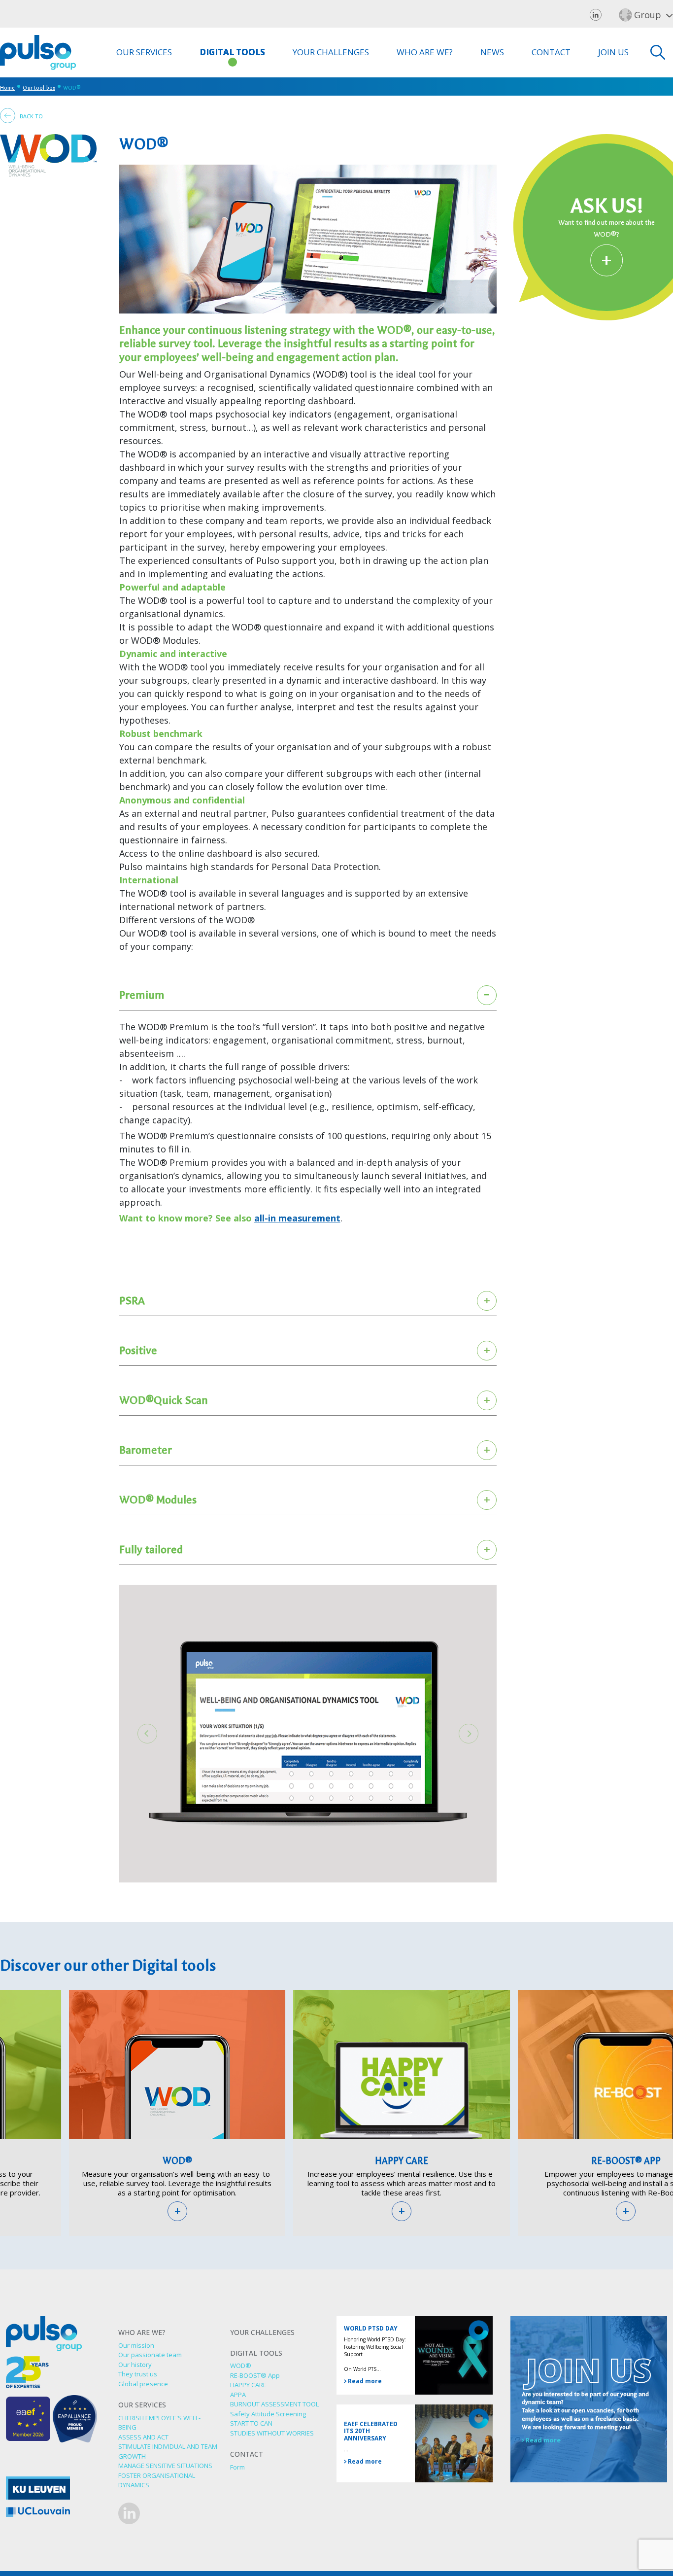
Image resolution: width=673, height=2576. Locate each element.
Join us (613, 52)
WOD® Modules (158, 1500)
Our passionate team (150, 2355)
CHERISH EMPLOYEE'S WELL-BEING (159, 2423)
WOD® (177, 2161)
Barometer (146, 1450)
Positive (138, 1350)
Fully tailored (151, 1549)
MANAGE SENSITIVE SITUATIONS (165, 2466)
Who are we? (425, 52)
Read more (364, 2381)
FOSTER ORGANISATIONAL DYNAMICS (157, 2480)
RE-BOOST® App (255, 2375)
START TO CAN (251, 2423)
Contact (551, 52)
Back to (31, 116)
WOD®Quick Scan (164, 1400)
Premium (142, 995)
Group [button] (648, 15)
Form (237, 2467)
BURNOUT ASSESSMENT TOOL (274, 2404)
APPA (238, 2395)
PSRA (132, 1301)
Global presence (143, 2384)
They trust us (138, 2374)
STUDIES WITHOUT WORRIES (272, 2433)
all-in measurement (297, 1218)
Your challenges (331, 52)
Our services (144, 52)
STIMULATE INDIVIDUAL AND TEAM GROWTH (168, 2451)
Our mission (136, 2345)
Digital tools (232, 52)
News (492, 52)
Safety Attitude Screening (268, 2414)
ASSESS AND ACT (143, 2437)
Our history (135, 2365)
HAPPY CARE (402, 2161)
